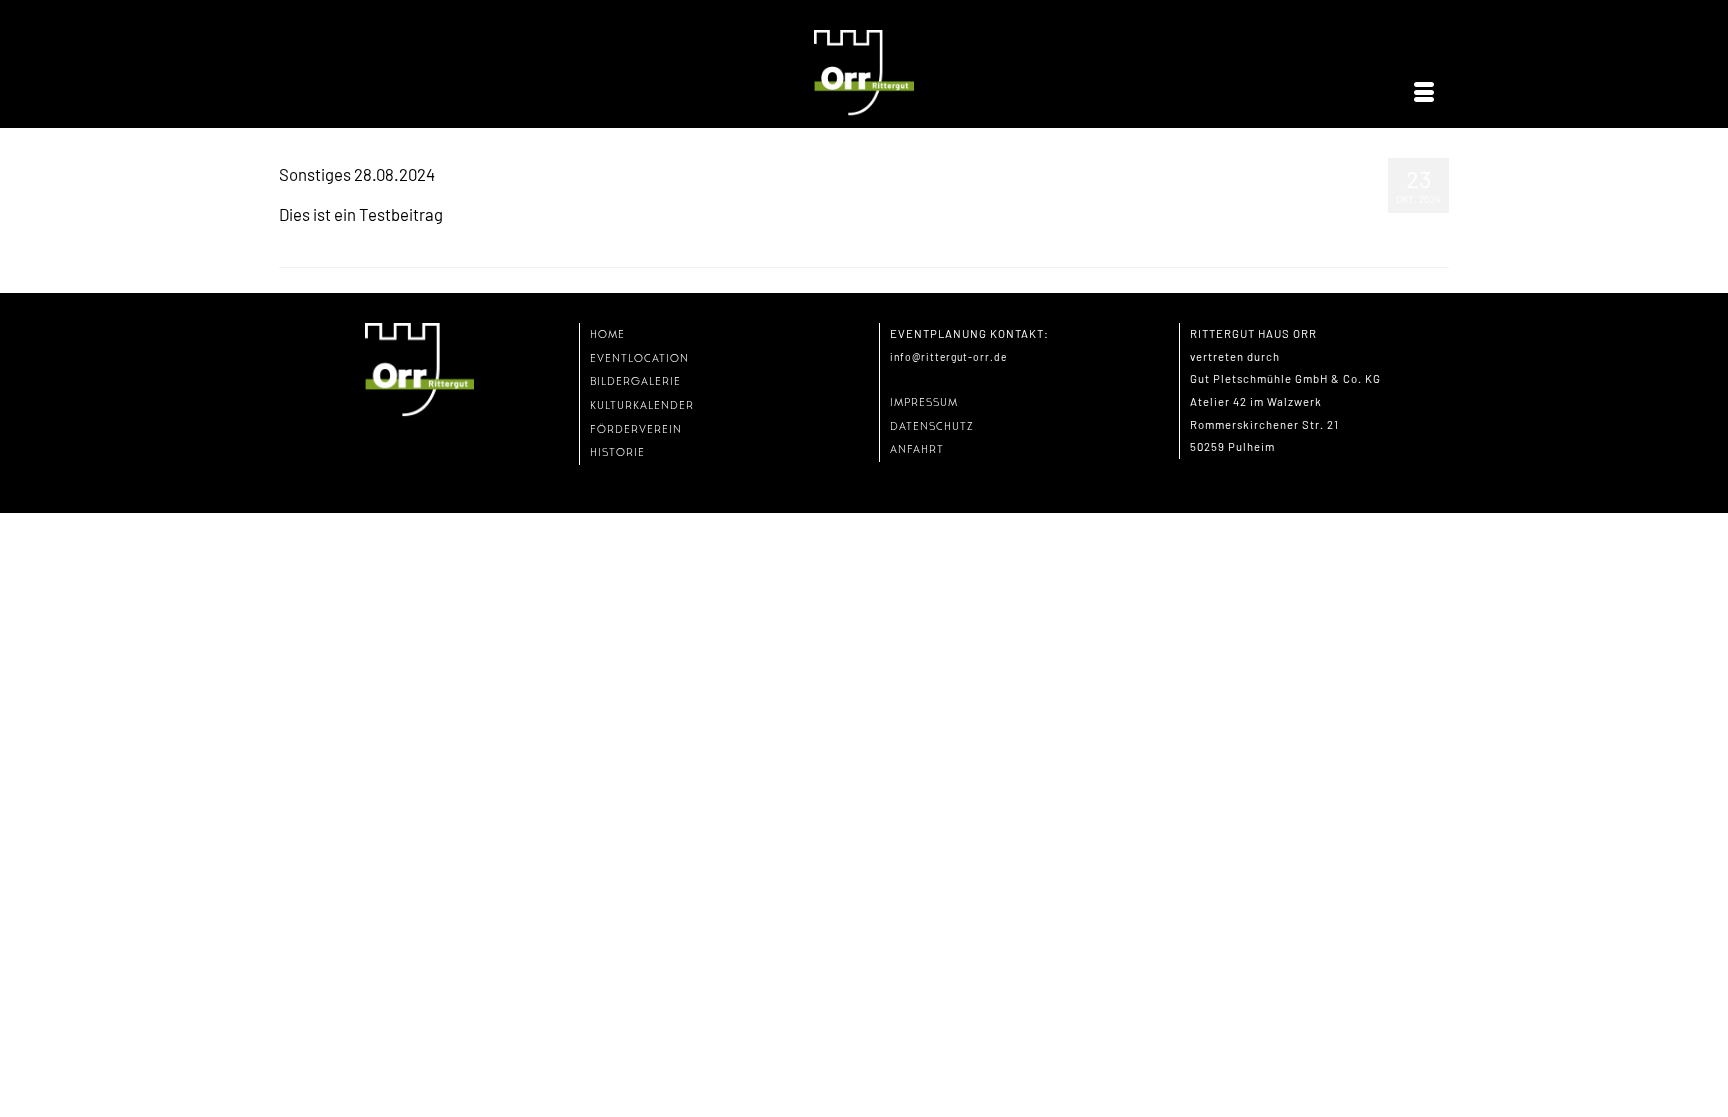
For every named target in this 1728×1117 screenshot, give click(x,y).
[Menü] (1424, 93)
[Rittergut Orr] (864, 73)
